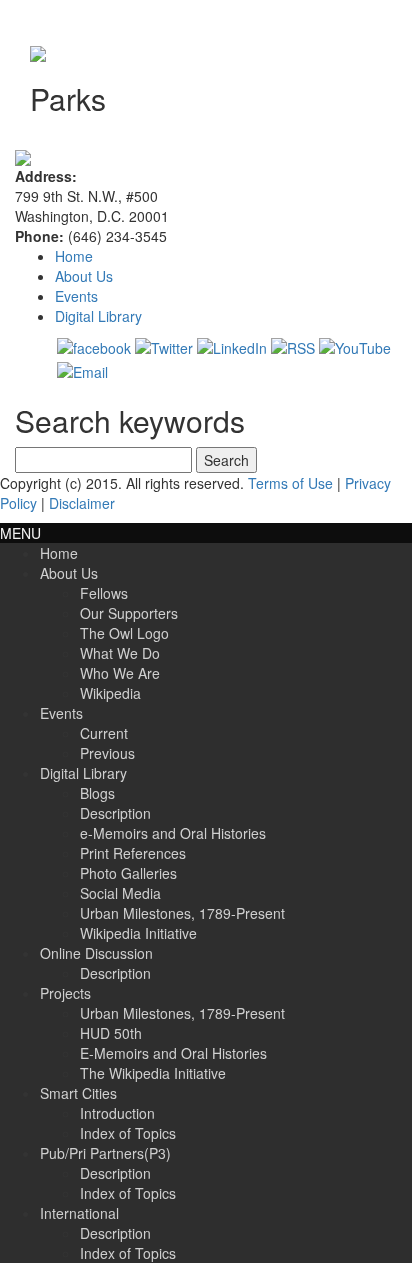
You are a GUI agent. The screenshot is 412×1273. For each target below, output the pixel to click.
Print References (133, 853)
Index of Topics (128, 1133)
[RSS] (293, 346)
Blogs (97, 793)
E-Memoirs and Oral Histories (173, 1053)
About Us (84, 276)
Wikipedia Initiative (138, 933)
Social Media (120, 893)
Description (115, 813)
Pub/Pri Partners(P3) (105, 1153)
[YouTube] (355, 346)
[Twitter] (164, 346)
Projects (65, 993)
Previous (107, 753)
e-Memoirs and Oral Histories (173, 833)
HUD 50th (111, 1033)
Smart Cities (78, 1093)
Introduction (117, 1113)
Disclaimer (82, 503)
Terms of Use (290, 483)
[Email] (82, 370)
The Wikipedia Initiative (153, 1073)
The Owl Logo (124, 633)
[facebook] (94, 346)
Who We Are (120, 673)
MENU (20, 533)
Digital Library (98, 316)
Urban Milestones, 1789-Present (182, 913)
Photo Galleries (128, 873)
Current (104, 733)
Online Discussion (96, 953)
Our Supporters (129, 613)
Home (74, 256)
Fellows (104, 593)
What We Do (120, 653)
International (79, 1213)
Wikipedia (110, 693)
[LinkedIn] (232, 346)
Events (76, 296)
